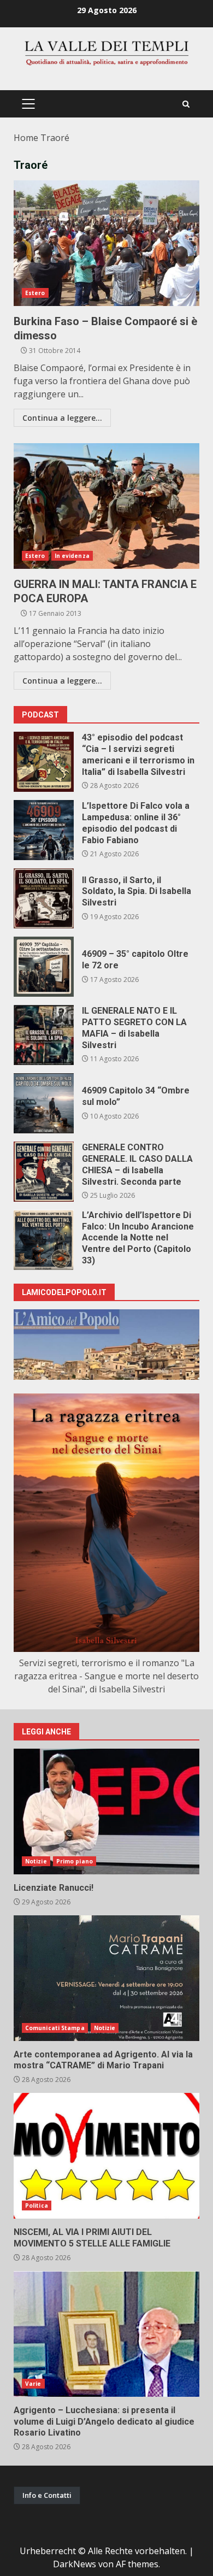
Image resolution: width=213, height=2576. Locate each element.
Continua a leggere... (62, 418)
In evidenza (72, 556)
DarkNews (75, 2564)
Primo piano (75, 1861)
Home (26, 138)
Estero (35, 293)
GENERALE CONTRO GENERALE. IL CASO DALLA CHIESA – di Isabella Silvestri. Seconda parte (44, 1172)
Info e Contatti (47, 2495)
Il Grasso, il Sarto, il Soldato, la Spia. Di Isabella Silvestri (44, 898)
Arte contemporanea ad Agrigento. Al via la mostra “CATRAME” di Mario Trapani (106, 1978)
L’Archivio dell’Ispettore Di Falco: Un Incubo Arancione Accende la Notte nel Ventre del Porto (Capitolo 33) (44, 1240)
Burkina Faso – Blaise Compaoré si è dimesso (106, 243)
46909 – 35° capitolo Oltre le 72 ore (44, 967)
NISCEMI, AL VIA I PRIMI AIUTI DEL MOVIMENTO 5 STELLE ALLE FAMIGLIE (106, 2156)
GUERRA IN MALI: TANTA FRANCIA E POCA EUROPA (106, 506)
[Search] (186, 104)
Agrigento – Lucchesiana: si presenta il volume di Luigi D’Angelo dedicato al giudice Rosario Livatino (106, 2334)
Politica (37, 2206)
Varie (33, 2384)
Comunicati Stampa (55, 2028)
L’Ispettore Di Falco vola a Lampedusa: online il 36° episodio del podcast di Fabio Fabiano (44, 830)
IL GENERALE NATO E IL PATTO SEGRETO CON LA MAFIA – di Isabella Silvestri (44, 1035)
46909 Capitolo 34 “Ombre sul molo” (44, 1103)
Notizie (36, 1861)
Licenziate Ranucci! (106, 1812)
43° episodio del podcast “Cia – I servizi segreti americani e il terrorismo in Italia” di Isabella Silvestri (44, 762)
